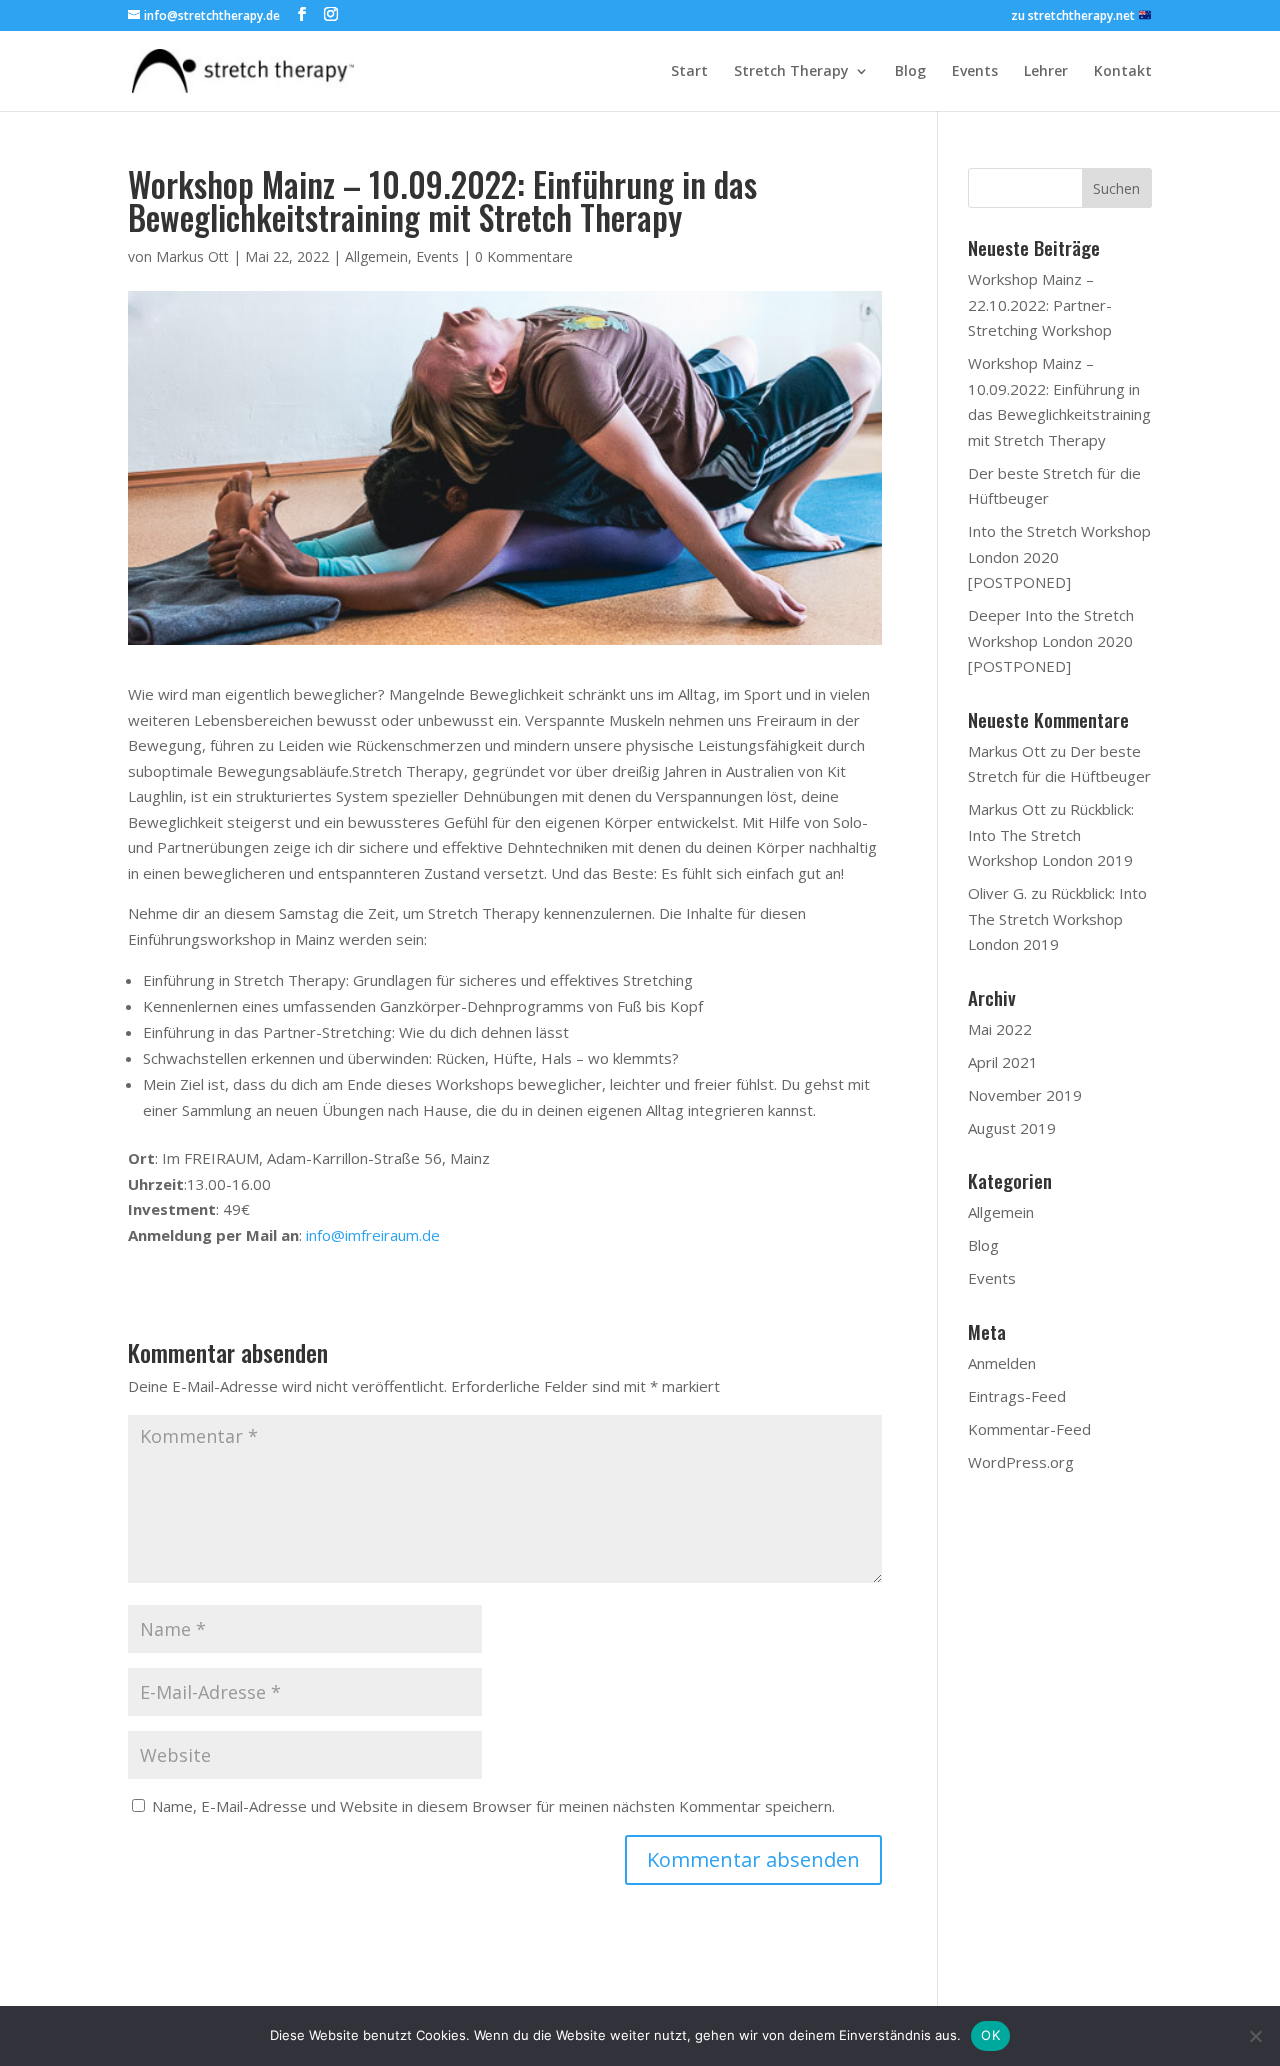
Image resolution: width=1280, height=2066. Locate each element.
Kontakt (1123, 72)
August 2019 (1012, 1128)
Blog (910, 72)
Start (689, 72)
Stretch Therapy (791, 72)
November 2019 (1025, 1095)
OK (990, 2035)
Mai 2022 (1000, 1029)
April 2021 (1003, 1062)
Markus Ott (192, 256)
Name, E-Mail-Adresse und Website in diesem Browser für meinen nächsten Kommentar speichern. (493, 1806)
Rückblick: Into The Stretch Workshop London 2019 (1051, 834)
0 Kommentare (524, 256)
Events (975, 72)
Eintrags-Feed (1017, 1396)
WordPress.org (1021, 1462)
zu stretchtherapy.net (1074, 16)
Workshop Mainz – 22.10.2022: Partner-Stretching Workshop (1040, 304)
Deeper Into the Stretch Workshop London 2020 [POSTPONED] (1051, 640)
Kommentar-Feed (1029, 1429)
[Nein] (1255, 2036)
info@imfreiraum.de (373, 1235)
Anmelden (1002, 1363)
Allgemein (376, 256)
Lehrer (1046, 72)
